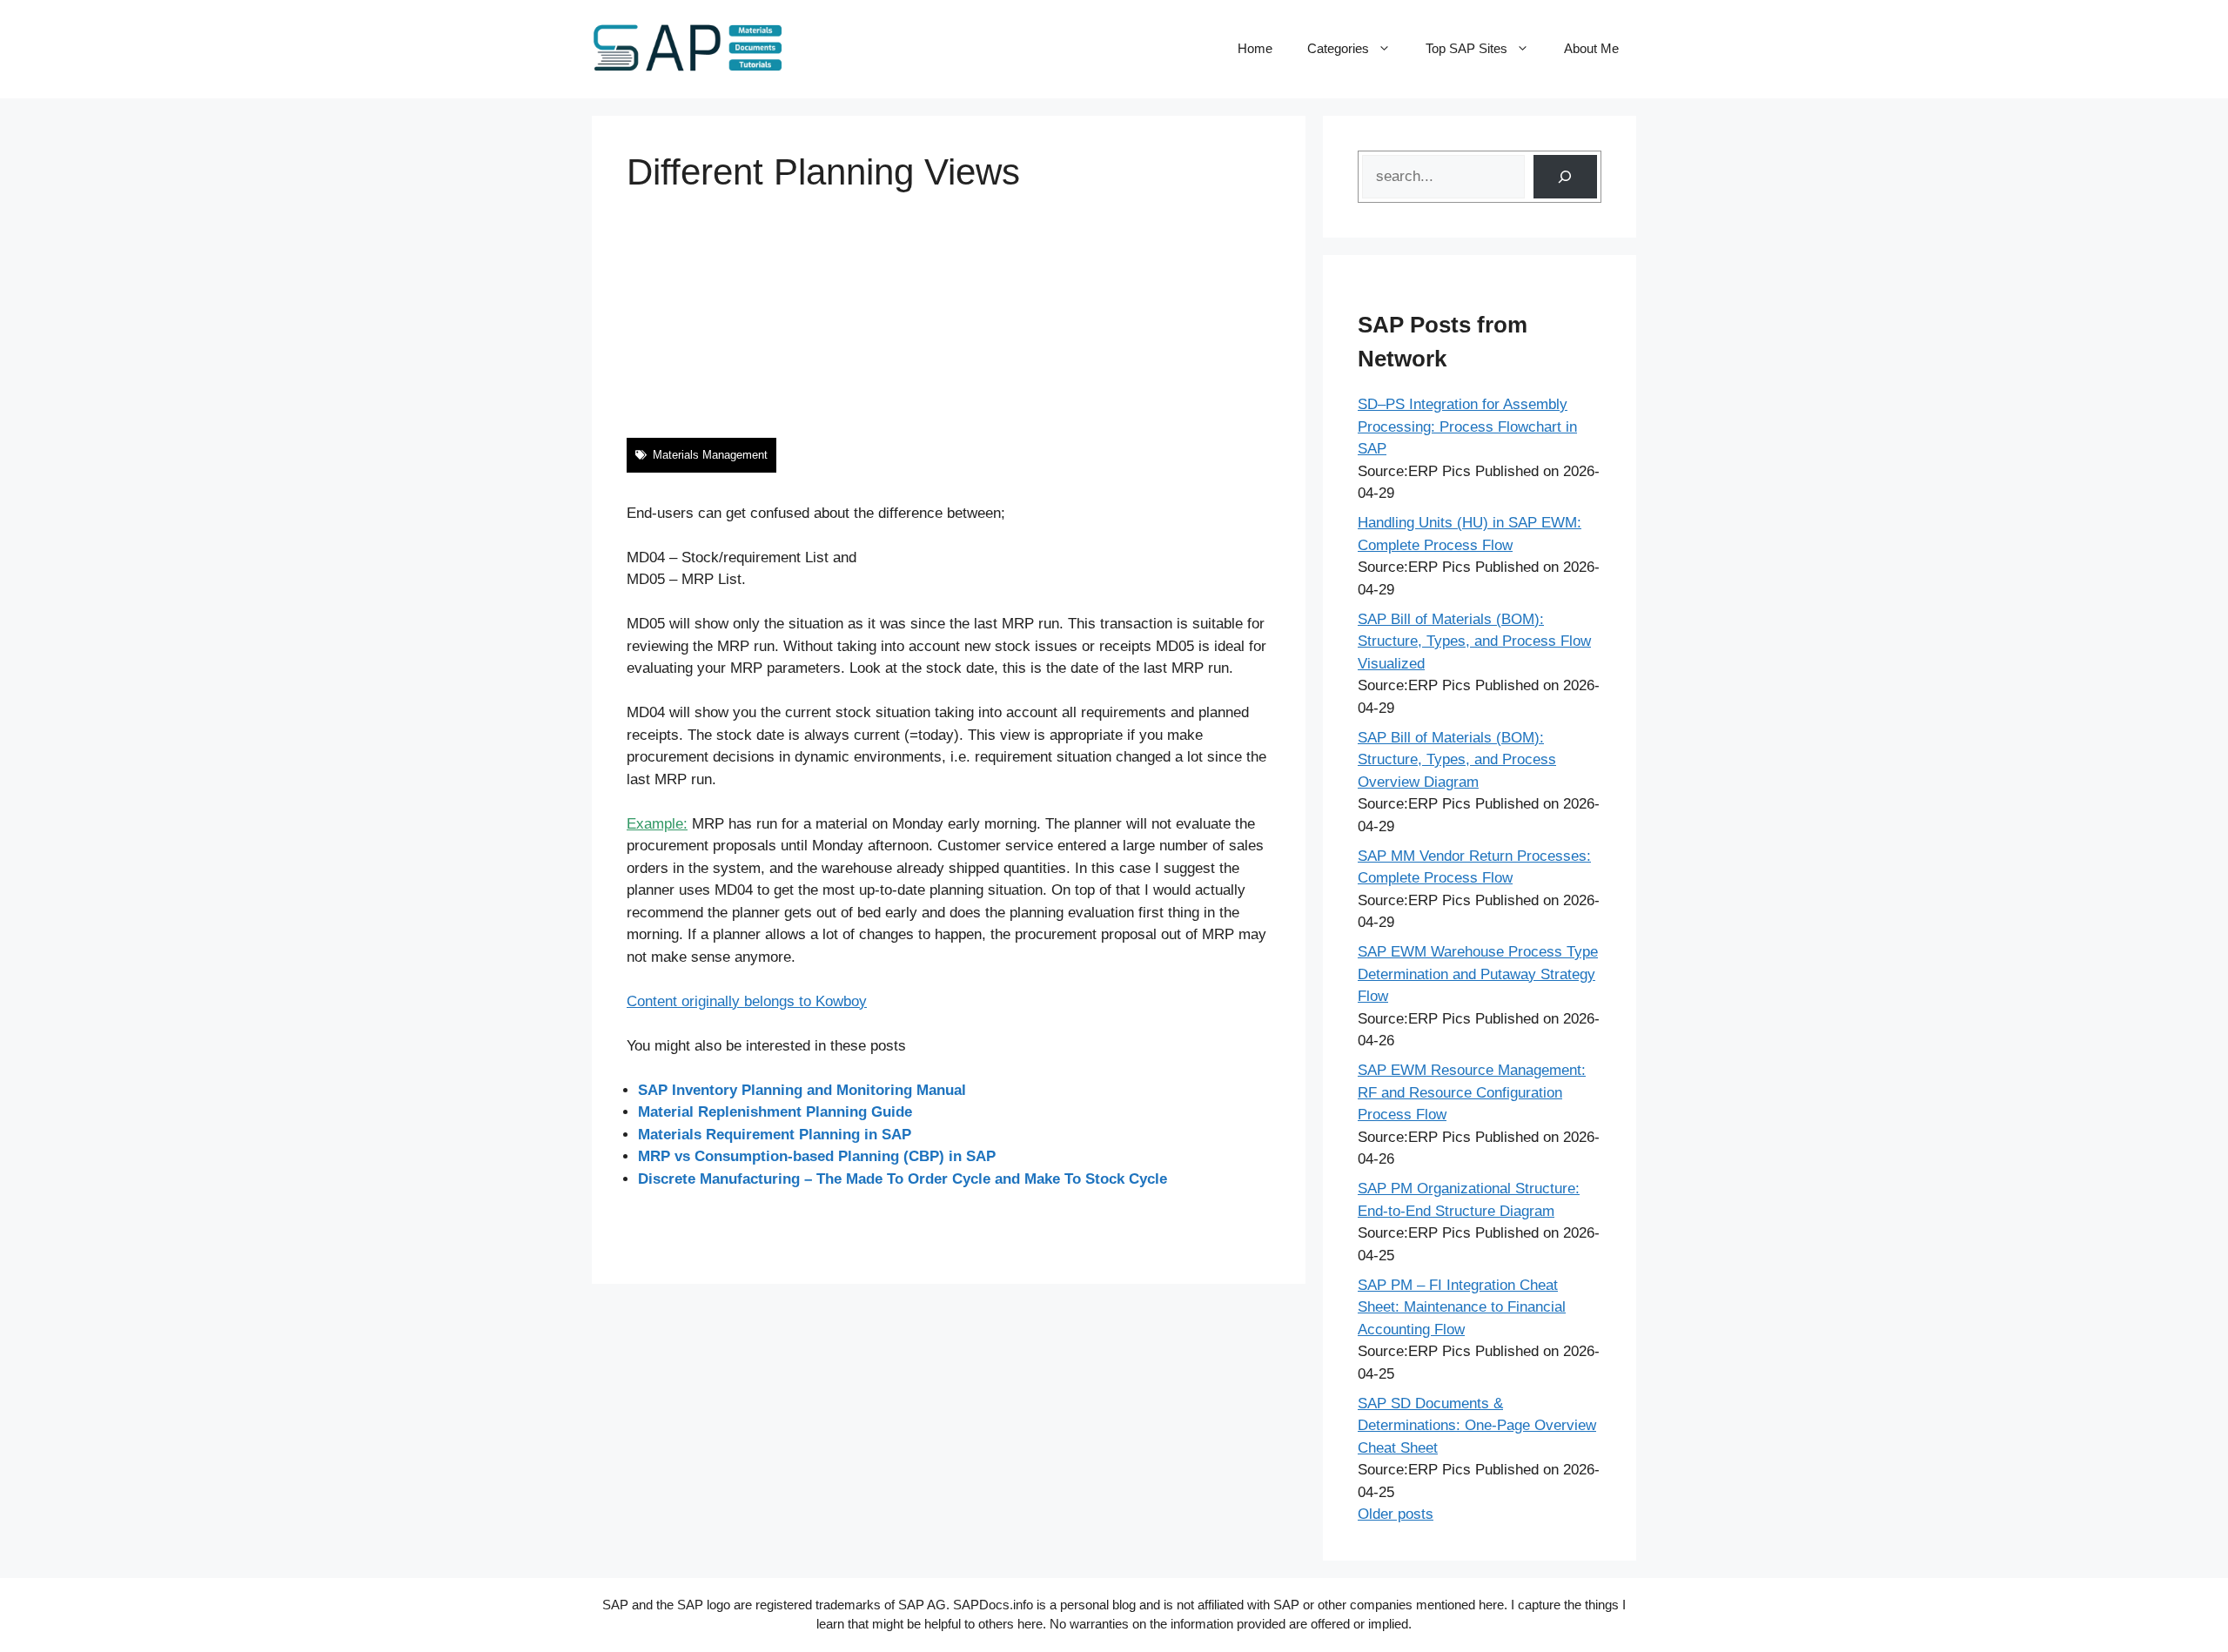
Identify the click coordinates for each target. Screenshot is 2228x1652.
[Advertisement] (949, 316)
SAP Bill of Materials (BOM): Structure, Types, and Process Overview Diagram (1457, 760)
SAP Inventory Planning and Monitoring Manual (802, 1090)
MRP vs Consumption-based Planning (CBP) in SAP (817, 1156)
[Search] (1565, 177)
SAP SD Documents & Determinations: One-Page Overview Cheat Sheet (1477, 1426)
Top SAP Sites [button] (1466, 48)
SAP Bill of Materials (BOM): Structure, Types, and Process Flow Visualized (1474, 641)
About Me (1591, 48)
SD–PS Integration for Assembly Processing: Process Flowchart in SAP (1467, 426)
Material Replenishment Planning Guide (775, 1112)
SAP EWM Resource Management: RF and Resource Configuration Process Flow (1472, 1092)
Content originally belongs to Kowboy (747, 1001)
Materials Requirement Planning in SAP (775, 1135)
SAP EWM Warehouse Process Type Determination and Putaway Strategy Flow (1478, 974)
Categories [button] (1338, 48)
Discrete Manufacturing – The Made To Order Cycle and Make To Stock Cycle (903, 1179)
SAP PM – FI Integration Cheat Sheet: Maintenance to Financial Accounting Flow (1462, 1307)
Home (1255, 48)
